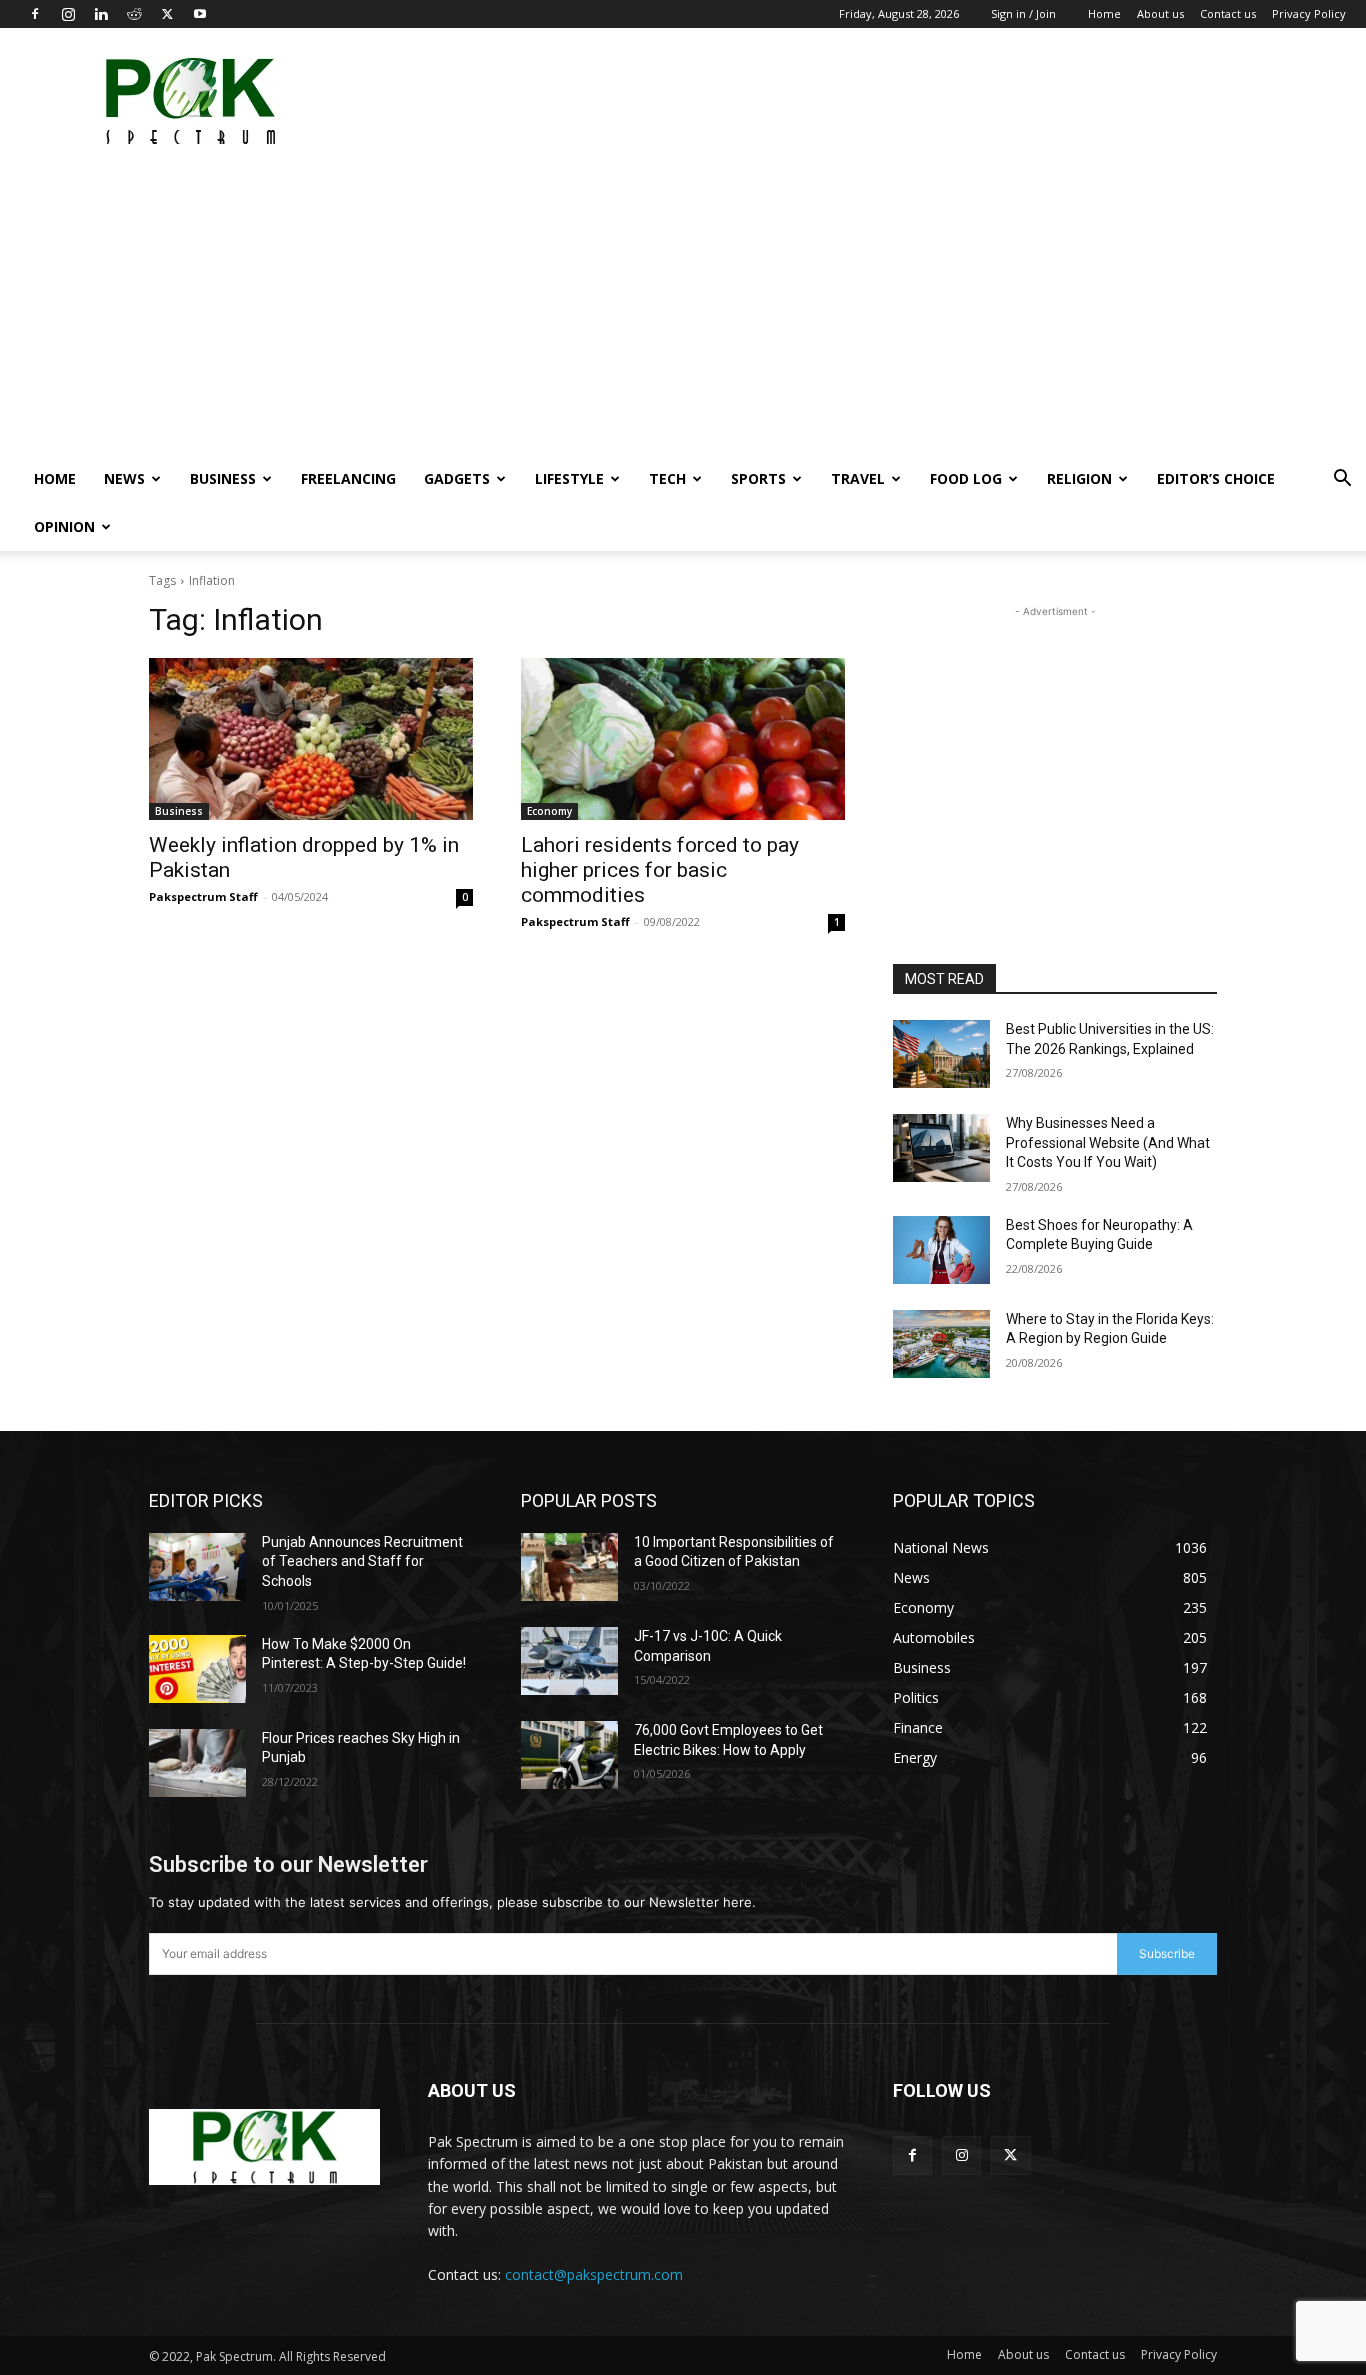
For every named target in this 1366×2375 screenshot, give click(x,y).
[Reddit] (134, 14)
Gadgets (457, 478)
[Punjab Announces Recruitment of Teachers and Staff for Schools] (197, 1567)
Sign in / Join (1023, 13)
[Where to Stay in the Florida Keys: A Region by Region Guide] (941, 1344)
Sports (758, 478)
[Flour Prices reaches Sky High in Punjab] (197, 1763)
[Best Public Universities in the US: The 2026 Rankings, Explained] (941, 1054)
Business (223, 478)
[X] (167, 14)
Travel (858, 478)
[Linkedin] (101, 14)
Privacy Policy (1309, 13)
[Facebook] (35, 14)
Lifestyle (569, 478)
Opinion (64, 526)
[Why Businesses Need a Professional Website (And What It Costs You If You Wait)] (941, 1148)
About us (1160, 13)
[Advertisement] (982, 101)
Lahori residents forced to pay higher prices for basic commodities (660, 870)
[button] (1342, 480)
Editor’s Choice (1216, 478)
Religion (1079, 478)
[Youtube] (200, 14)
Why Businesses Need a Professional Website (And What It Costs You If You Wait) (1108, 1142)
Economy (549, 811)
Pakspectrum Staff (203, 896)
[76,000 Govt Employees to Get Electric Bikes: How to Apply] (569, 1755)
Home (1104, 13)
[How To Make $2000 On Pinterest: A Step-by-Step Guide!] (197, 1669)
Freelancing (348, 478)
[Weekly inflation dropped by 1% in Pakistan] (311, 739)
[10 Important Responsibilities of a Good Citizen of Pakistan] (569, 1567)
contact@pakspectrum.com (594, 2274)
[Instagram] (68, 14)
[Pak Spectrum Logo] (264, 2147)
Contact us (1228, 13)
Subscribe (1167, 1953)
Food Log (966, 478)
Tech (667, 478)
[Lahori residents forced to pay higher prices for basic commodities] (683, 739)
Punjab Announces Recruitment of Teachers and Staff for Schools (362, 1561)
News (124, 478)
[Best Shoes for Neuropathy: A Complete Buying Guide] (941, 1250)
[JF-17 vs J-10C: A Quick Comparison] (569, 1661)
